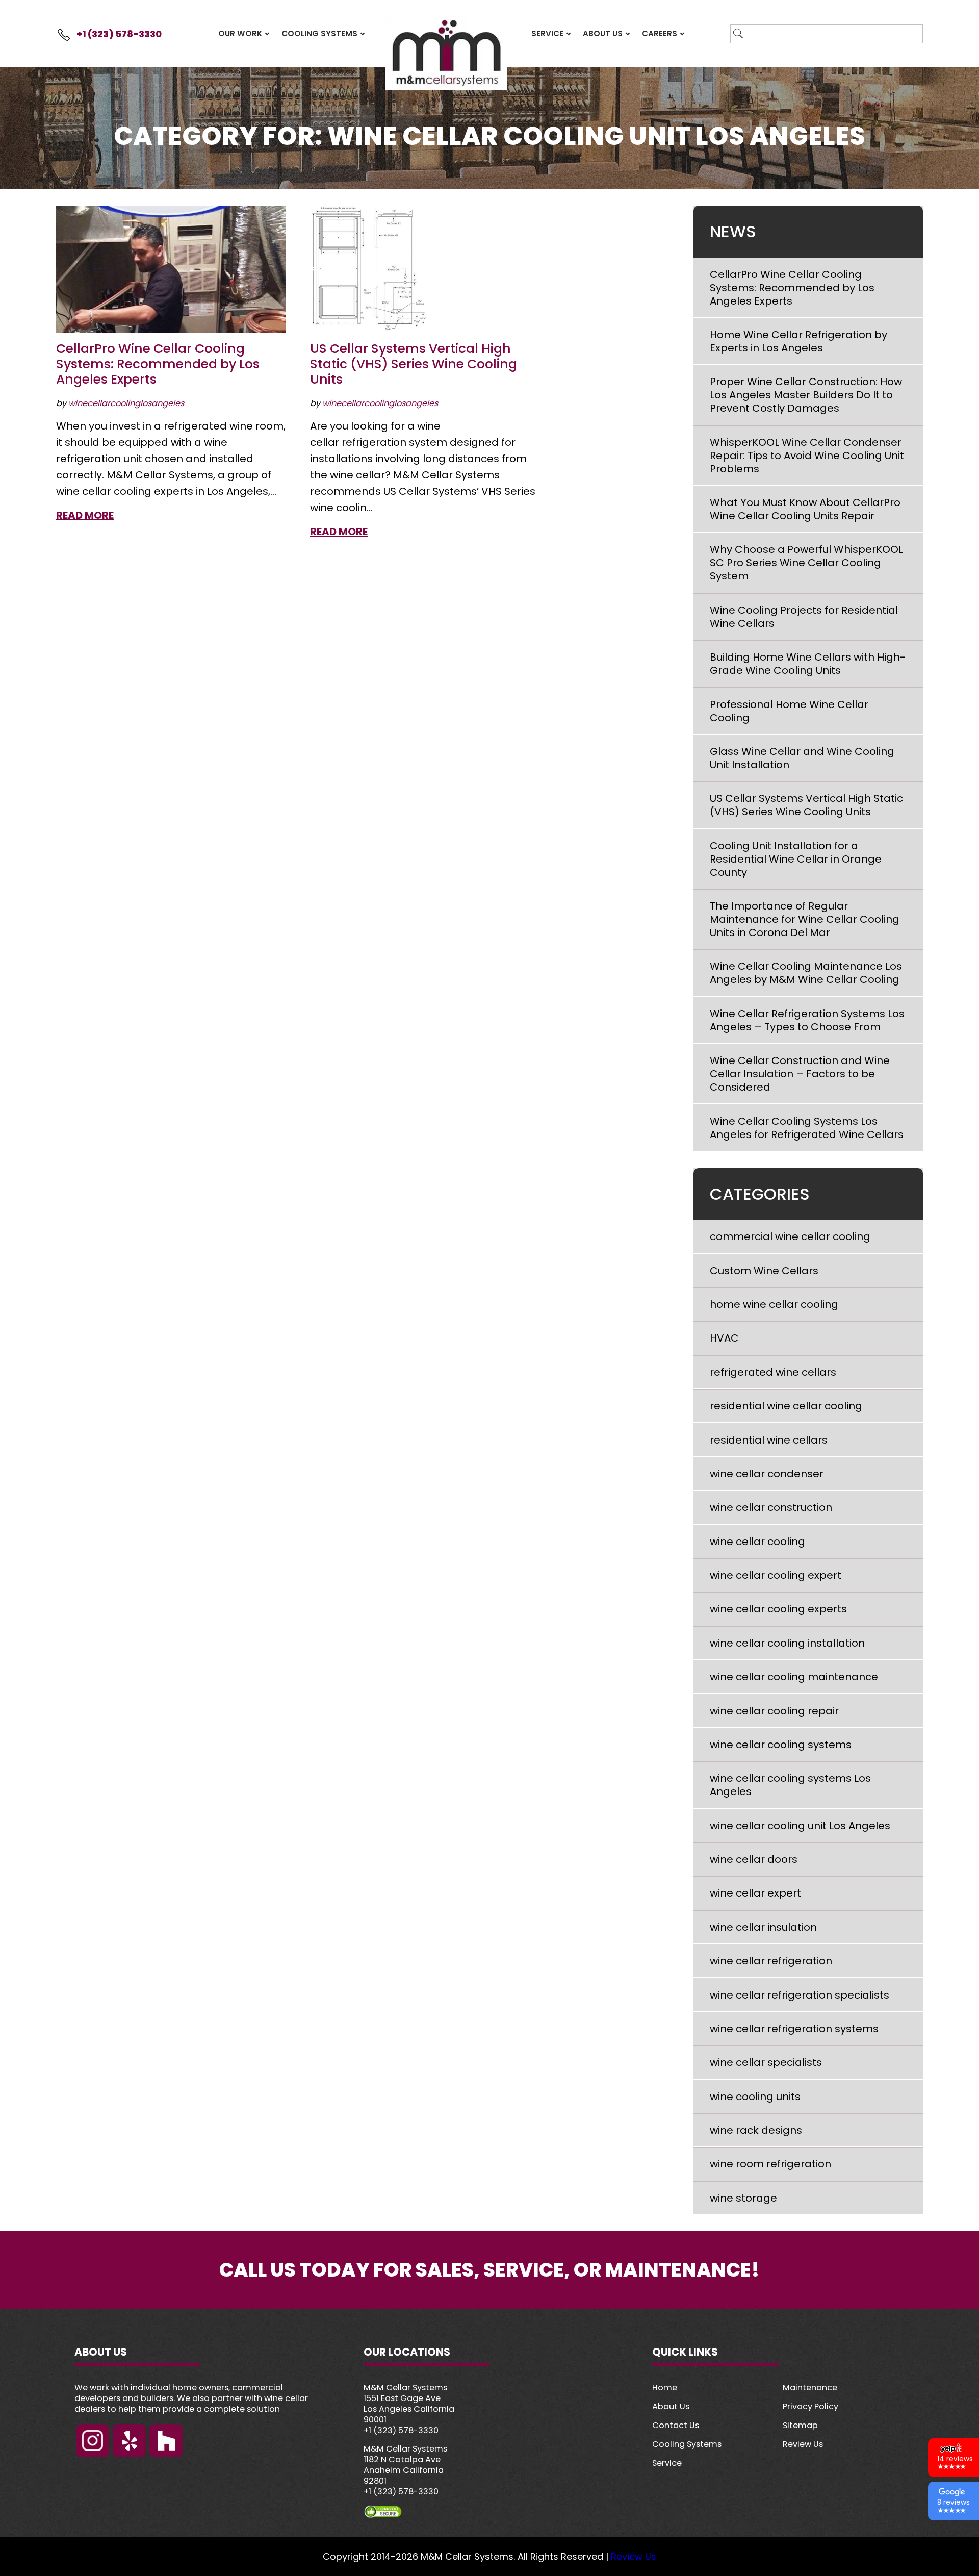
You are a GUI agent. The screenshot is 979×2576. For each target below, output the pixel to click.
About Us (671, 2406)
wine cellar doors (754, 1859)
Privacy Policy (810, 2406)
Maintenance (810, 2388)
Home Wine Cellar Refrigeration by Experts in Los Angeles (798, 341)
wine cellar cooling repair (774, 1711)
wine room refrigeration (770, 2164)
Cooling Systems (687, 2444)
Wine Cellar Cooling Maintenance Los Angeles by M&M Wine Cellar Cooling (806, 973)
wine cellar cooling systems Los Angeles (790, 1785)
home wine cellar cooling (774, 1304)
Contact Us (676, 2425)
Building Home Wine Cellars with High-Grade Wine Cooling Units (808, 664)
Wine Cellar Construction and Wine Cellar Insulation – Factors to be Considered (800, 1074)
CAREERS (660, 33)
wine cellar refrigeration (771, 1961)
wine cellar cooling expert (776, 1575)
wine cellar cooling (757, 1542)
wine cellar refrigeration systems (794, 2029)
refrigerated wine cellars (773, 1372)
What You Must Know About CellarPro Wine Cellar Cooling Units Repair (805, 509)
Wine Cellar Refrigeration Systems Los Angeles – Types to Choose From (807, 1020)
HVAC (724, 1338)
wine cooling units (755, 2097)
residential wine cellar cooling (786, 1406)
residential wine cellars (769, 1440)
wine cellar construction (771, 1507)
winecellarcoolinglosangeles (126, 403)
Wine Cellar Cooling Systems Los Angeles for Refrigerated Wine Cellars (807, 1128)
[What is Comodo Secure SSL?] (490, 2512)
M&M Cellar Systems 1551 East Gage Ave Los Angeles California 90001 (409, 2404)
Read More (85, 515)
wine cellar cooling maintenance (794, 1677)
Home (665, 2388)
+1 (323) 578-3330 (119, 34)
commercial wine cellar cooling (790, 1236)
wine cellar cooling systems (781, 1745)
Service (667, 2463)
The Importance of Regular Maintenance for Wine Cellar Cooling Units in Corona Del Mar (805, 919)
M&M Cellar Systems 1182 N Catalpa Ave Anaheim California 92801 (405, 2465)
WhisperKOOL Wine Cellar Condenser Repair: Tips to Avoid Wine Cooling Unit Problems (807, 456)
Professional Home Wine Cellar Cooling (789, 711)
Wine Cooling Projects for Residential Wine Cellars (804, 617)
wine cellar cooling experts (778, 1609)
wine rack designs (756, 2130)
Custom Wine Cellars (764, 1271)
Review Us (803, 2444)
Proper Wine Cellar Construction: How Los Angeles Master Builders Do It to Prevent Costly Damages (806, 395)
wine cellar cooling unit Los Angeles (800, 1826)
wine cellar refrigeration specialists (800, 1995)
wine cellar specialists (766, 2062)
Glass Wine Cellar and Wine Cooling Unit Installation (802, 758)
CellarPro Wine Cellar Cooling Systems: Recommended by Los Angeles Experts (158, 364)
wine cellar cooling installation (787, 1643)
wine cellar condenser (767, 1474)
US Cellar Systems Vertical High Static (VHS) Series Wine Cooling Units (414, 364)
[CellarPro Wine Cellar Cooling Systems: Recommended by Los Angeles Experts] (171, 269)
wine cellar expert (755, 1893)
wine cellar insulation (763, 1927)
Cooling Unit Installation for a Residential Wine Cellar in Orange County (796, 859)
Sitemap (800, 2425)
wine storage (743, 2198)
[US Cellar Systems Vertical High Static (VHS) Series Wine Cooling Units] (369, 269)
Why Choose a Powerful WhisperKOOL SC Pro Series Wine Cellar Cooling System (806, 563)
